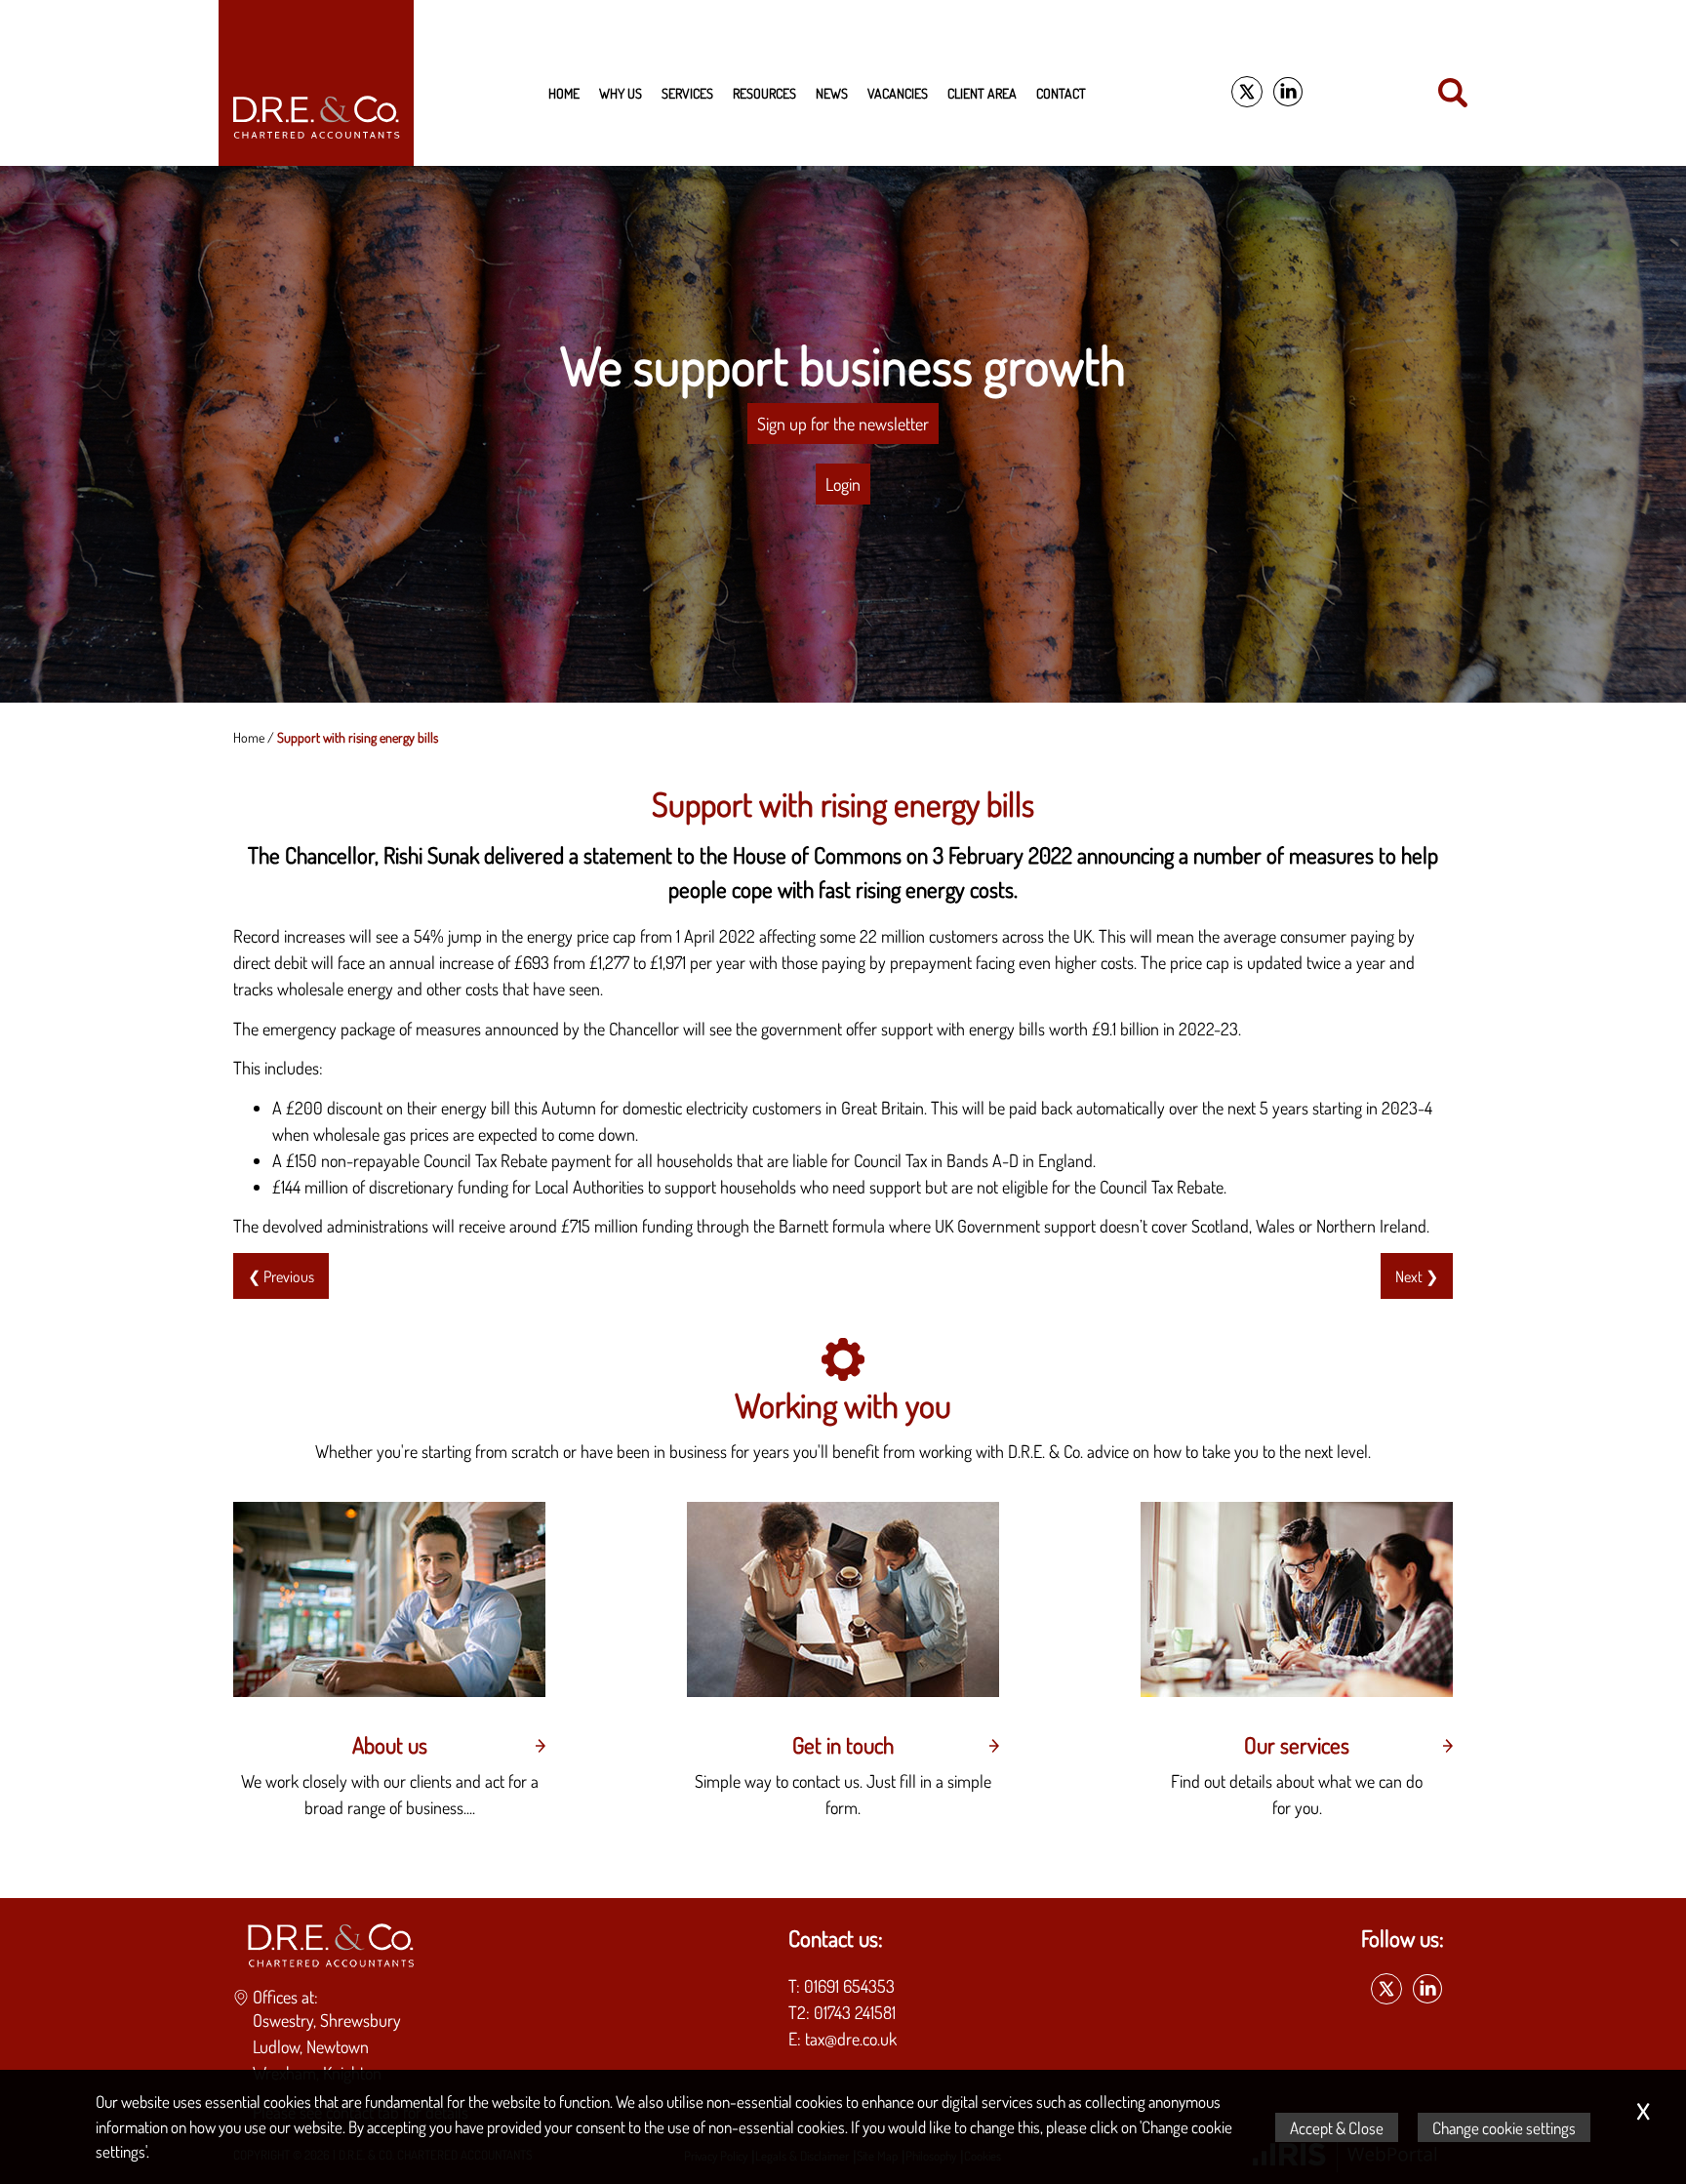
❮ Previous (281, 1276)
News (832, 93)
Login (843, 484)
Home (564, 93)
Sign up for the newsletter (843, 424)
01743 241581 (855, 2012)
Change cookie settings (1504, 2127)
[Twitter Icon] (1247, 93)
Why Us (621, 93)
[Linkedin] (1288, 93)
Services (687, 93)
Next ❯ (1417, 1276)
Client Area (982, 93)
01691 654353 (849, 1986)
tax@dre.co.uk (851, 2039)
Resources (764, 93)
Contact (1061, 93)
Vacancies (898, 93)
